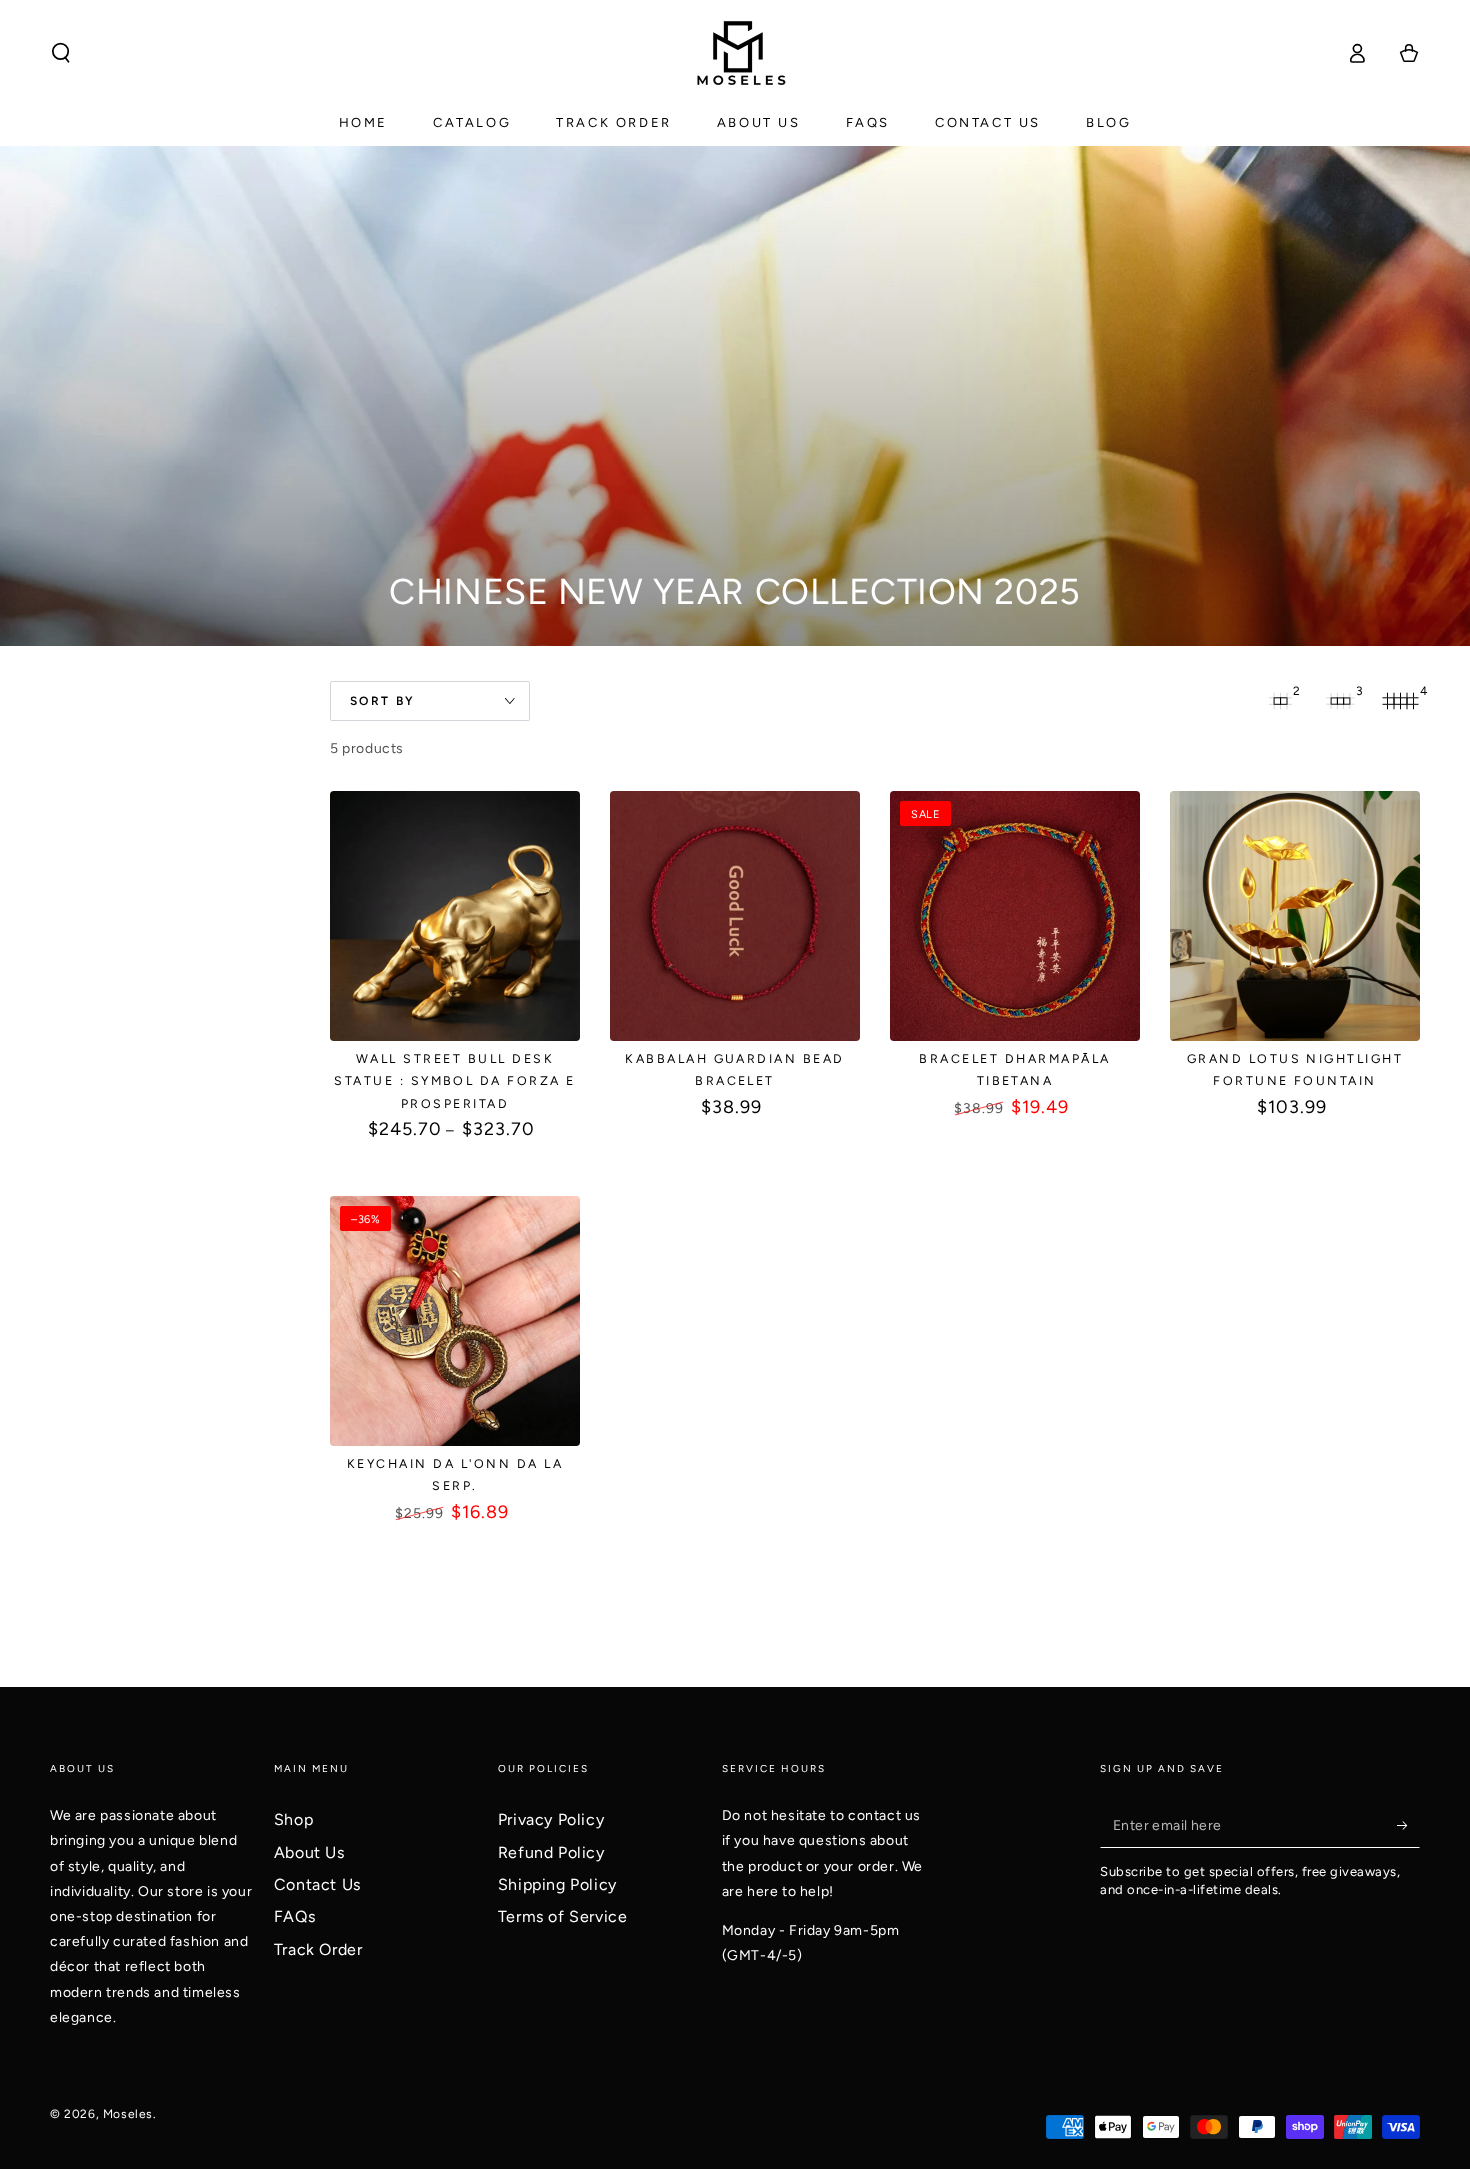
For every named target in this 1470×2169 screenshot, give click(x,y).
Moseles (128, 2114)
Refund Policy (551, 1852)
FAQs (294, 1916)
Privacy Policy (551, 1819)
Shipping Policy (557, 1884)
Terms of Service (563, 1916)
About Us (309, 1852)
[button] (61, 53)
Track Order (318, 1949)
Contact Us (317, 1884)
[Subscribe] (1408, 1825)
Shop (293, 1819)
